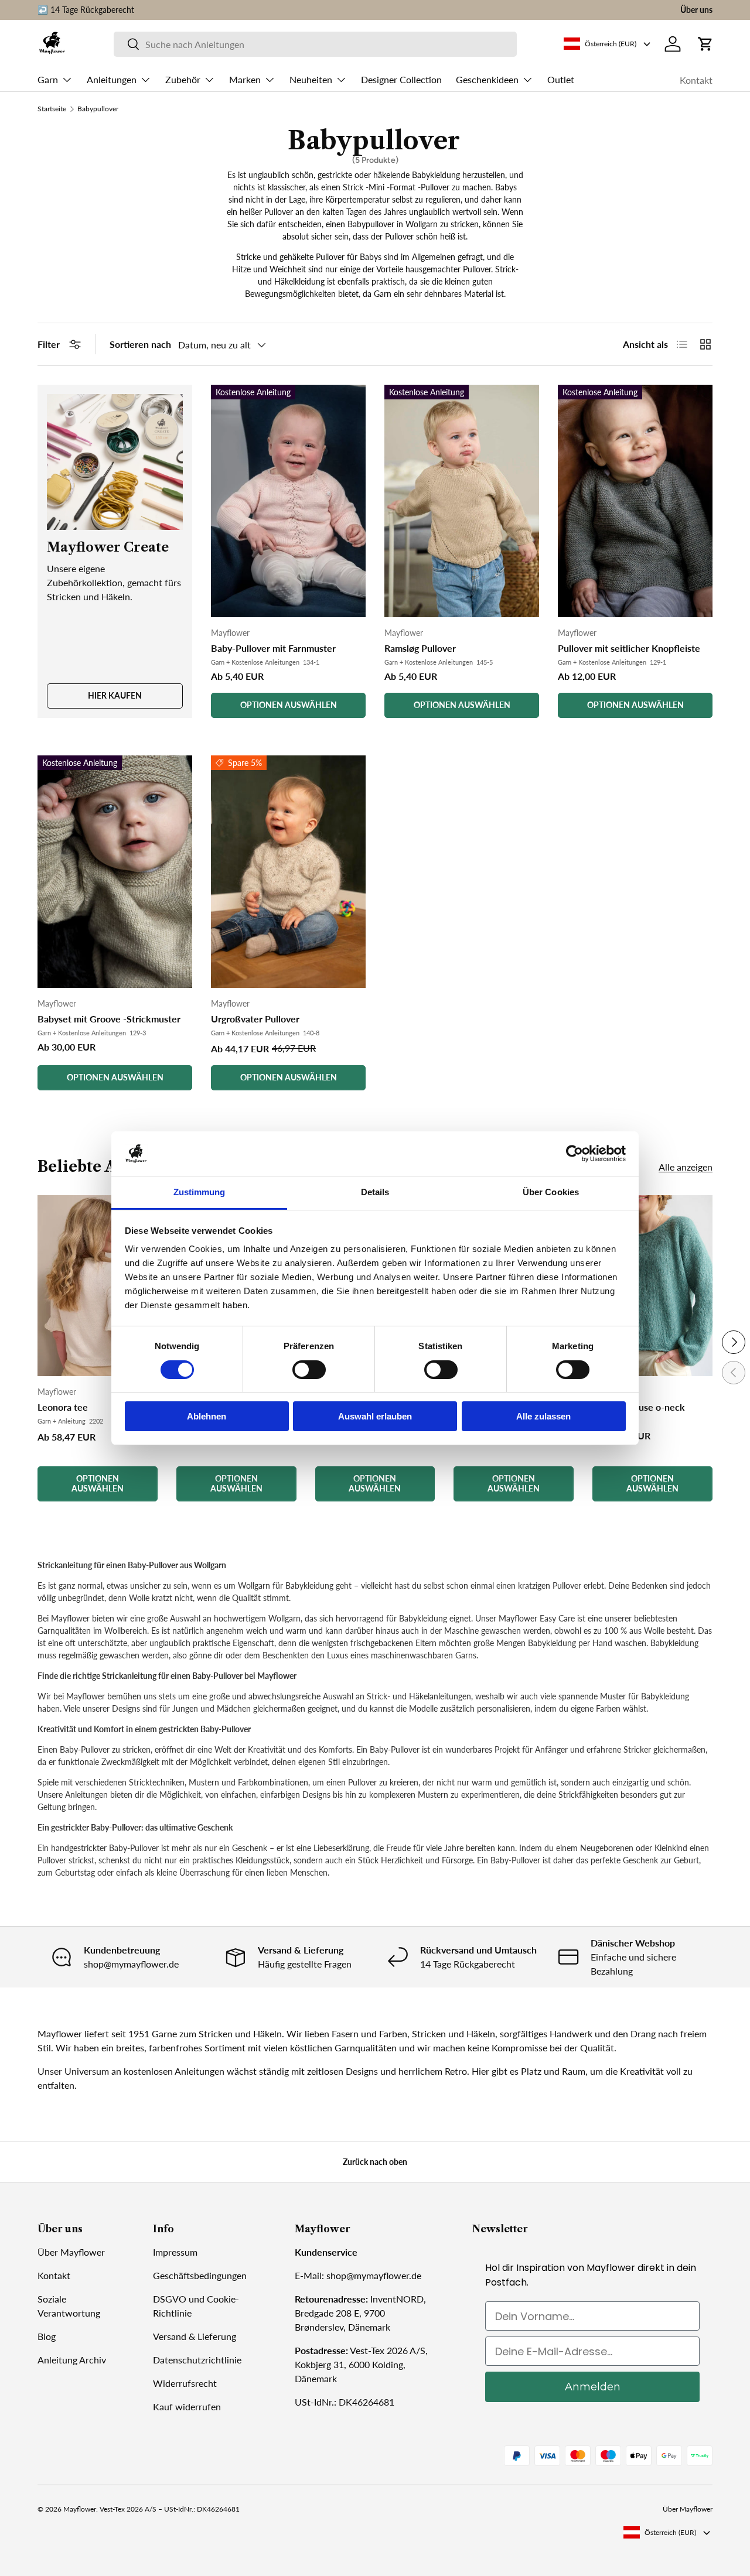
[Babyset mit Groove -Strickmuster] (115, 872)
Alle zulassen (543, 1416)
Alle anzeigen (686, 1167)
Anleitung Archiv (72, 2360)
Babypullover (98, 109)
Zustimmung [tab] (200, 1192)
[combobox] (315, 44)
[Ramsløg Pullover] (462, 501)
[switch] (309, 1370)
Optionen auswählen (289, 705)
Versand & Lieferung (195, 2336)
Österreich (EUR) (670, 2532)
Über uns (696, 10)
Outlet (561, 79)
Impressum (175, 2252)
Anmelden (593, 2387)
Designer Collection (401, 79)
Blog (47, 2336)
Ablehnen (207, 1416)
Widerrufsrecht (185, 2383)
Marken (245, 79)
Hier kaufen (115, 695)
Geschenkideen (487, 79)
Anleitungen (112, 79)
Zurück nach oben (375, 2162)
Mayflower (80, 2509)
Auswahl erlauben (375, 1416)
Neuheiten (311, 79)
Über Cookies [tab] (551, 1192)
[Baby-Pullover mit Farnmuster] (288, 501)
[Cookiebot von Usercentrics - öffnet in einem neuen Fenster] (575, 1154)
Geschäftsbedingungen (200, 2275)
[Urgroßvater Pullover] (288, 872)
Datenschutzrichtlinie (197, 2360)
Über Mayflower (71, 2252)
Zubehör (183, 79)
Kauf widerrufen (187, 2406)
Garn (48, 79)
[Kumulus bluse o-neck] (652, 1286)
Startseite (52, 109)
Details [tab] (375, 1192)
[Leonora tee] (98, 1286)
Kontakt (696, 80)
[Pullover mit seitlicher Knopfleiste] (635, 501)
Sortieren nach (140, 344)
